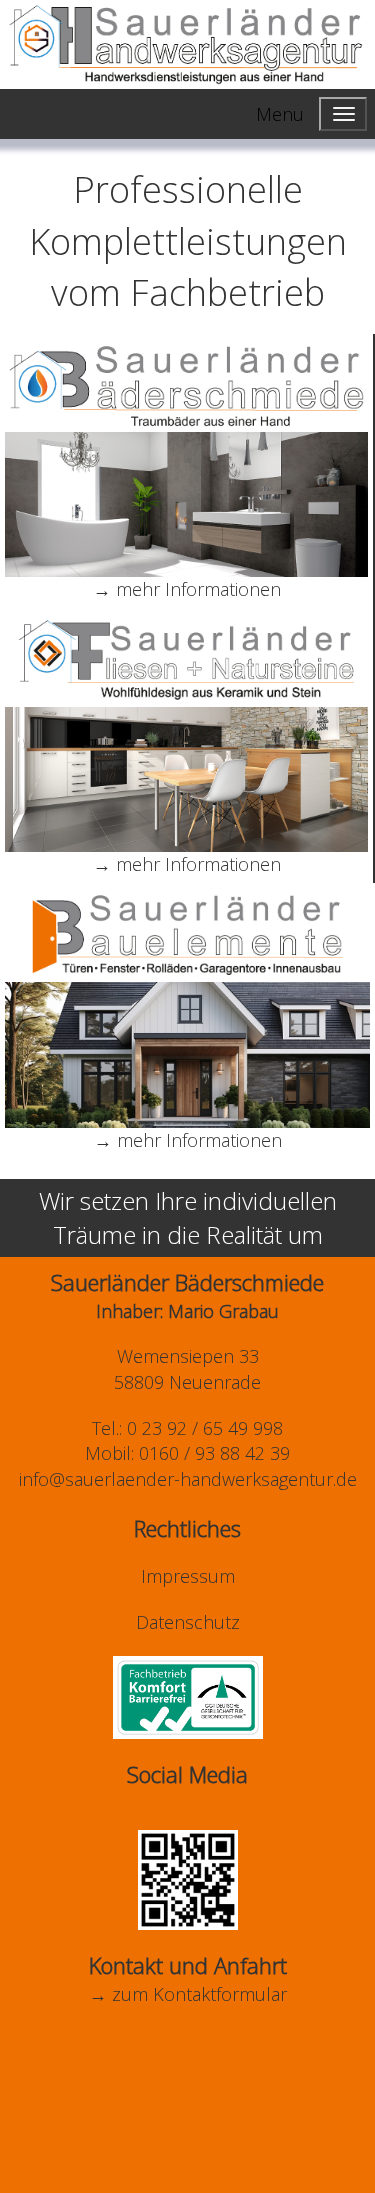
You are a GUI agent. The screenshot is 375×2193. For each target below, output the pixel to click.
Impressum (188, 1576)
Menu (280, 114)
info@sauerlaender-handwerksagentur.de (188, 1479)
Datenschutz (188, 1622)
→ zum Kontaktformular (188, 1994)
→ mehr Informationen (187, 589)
